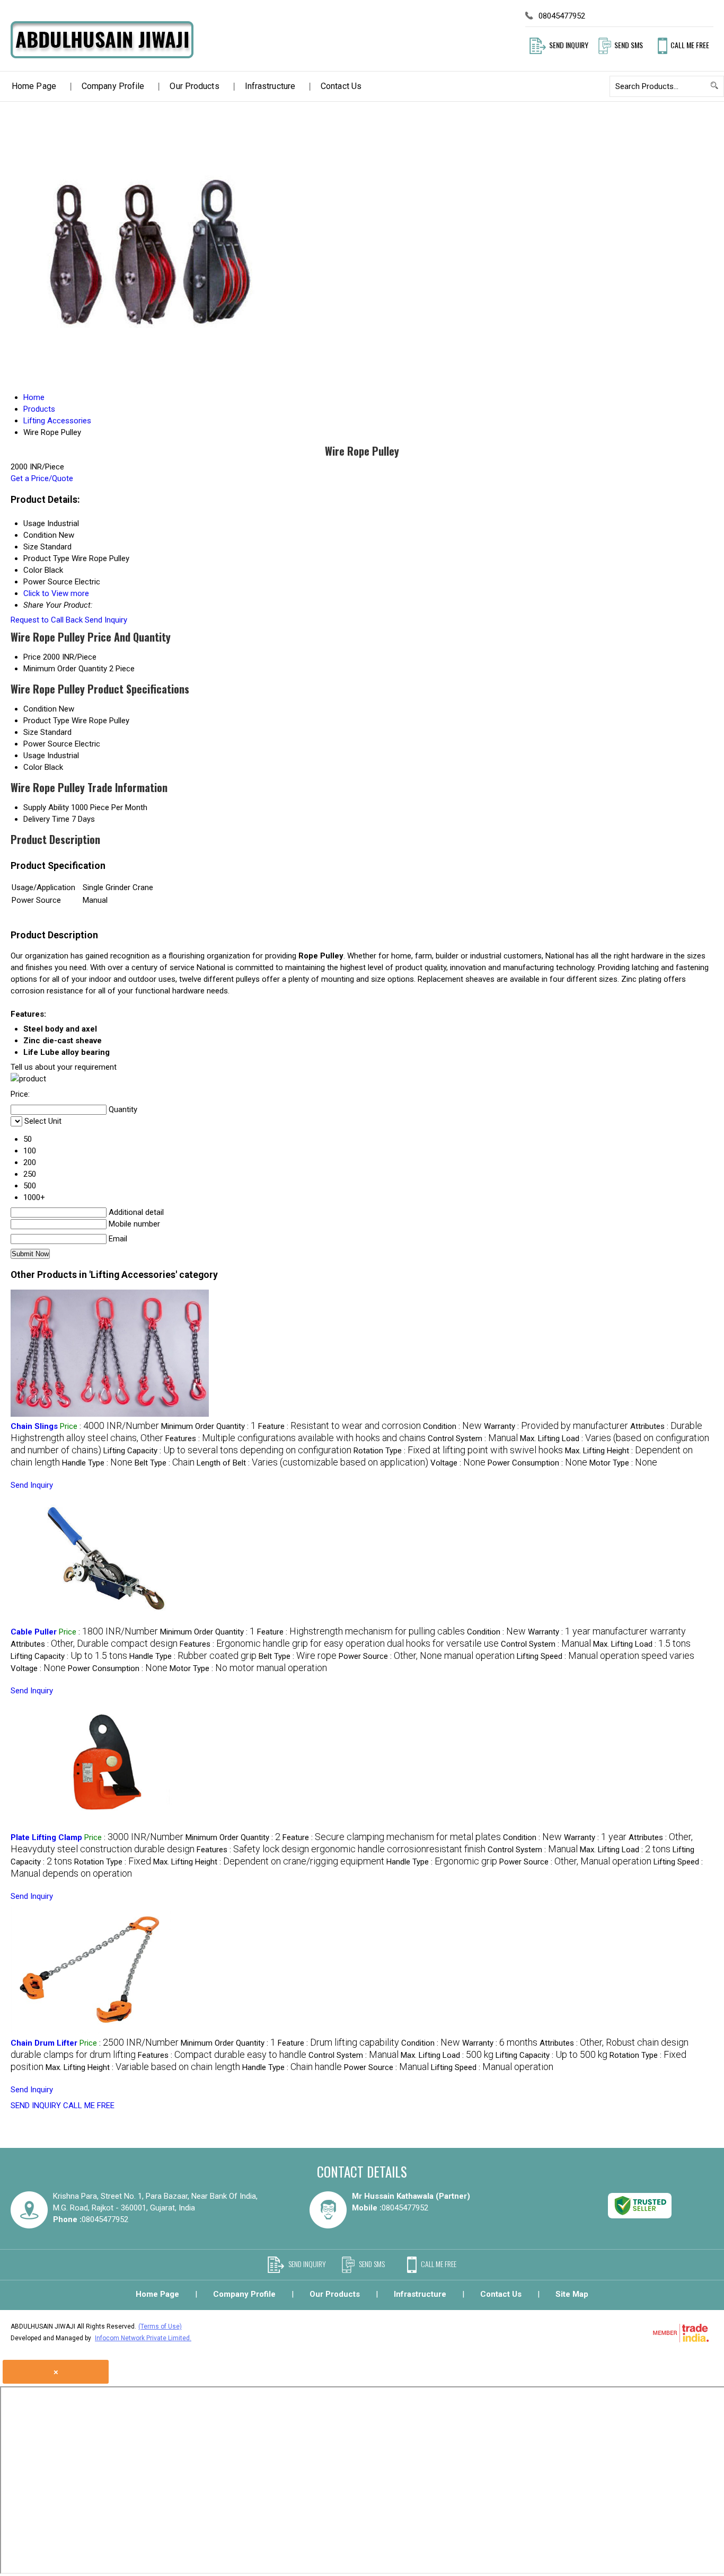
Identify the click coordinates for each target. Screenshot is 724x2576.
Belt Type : (165, 1463)
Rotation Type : (458, 1451)
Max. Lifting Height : (269, 1862)
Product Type (46, 721)
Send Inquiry (106, 620)
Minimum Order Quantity (65, 669)
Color (33, 767)
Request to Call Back (47, 620)
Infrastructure (270, 86)
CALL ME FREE (89, 2106)
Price (32, 657)
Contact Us (341, 86)
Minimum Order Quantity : (209, 1426)
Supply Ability (46, 807)
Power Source (48, 744)
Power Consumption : (537, 1463)
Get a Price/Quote (42, 478)
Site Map (572, 2294)
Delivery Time (46, 819)
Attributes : (94, 1644)
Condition (40, 709)
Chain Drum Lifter (44, 2043)
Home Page (34, 86)
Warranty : (556, 1426)
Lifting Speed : (606, 1656)
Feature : (339, 1426)
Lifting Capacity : (227, 1451)
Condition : (452, 1426)
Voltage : (458, 1463)
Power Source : (427, 1656)
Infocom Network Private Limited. (143, 2338)
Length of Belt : (312, 1463)
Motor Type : (623, 1463)
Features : (295, 1438)
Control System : (473, 1438)
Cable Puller (34, 1632)
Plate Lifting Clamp (46, 1837)
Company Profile (113, 86)
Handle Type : (97, 1463)
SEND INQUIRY (36, 2106)
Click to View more (56, 593)
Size (31, 732)
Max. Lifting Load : (642, 1644)
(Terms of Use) (160, 2326)
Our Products (194, 86)
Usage (34, 756)
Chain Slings (34, 1426)
